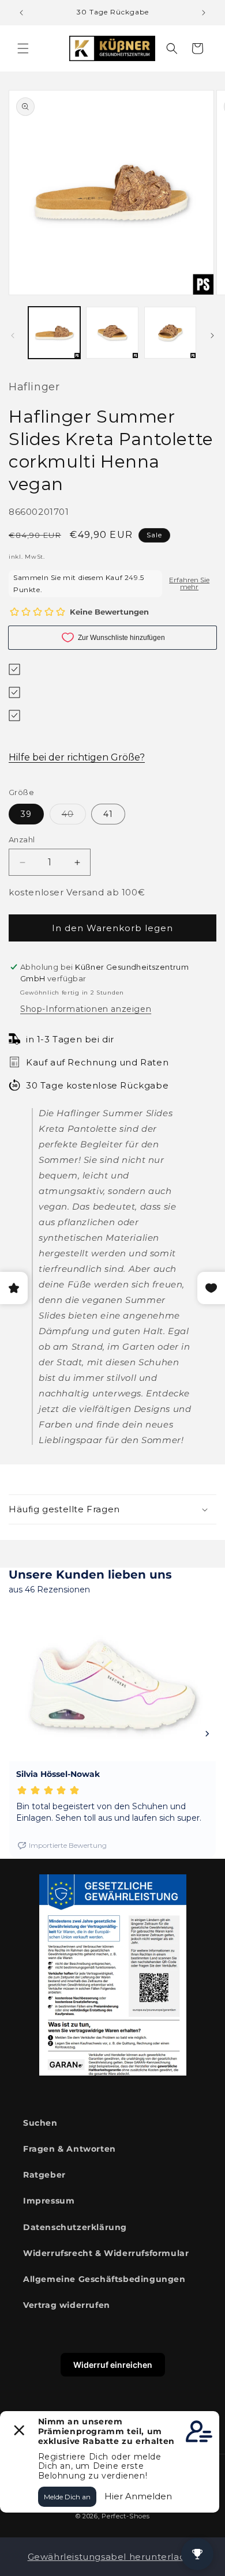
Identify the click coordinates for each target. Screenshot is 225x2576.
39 (26, 814)
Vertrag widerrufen (67, 2305)
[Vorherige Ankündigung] (21, 13)
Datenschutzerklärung (75, 2227)
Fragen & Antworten (70, 2149)
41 (108, 814)
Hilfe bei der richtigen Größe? (77, 757)
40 (74, 816)
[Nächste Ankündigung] (204, 13)
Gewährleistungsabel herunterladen (113, 2557)
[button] (23, 48)
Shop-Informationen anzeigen (86, 1009)
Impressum (49, 2201)
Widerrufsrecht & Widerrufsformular (106, 2253)
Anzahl (22, 839)
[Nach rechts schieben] (212, 336)
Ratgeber (44, 2175)
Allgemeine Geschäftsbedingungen (104, 2279)
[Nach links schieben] (13, 336)
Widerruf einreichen (113, 2365)
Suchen (40, 2123)
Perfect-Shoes (125, 2516)
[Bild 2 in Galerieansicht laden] (112, 333)
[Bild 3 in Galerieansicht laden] (170, 333)
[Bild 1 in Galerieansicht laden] (54, 333)
